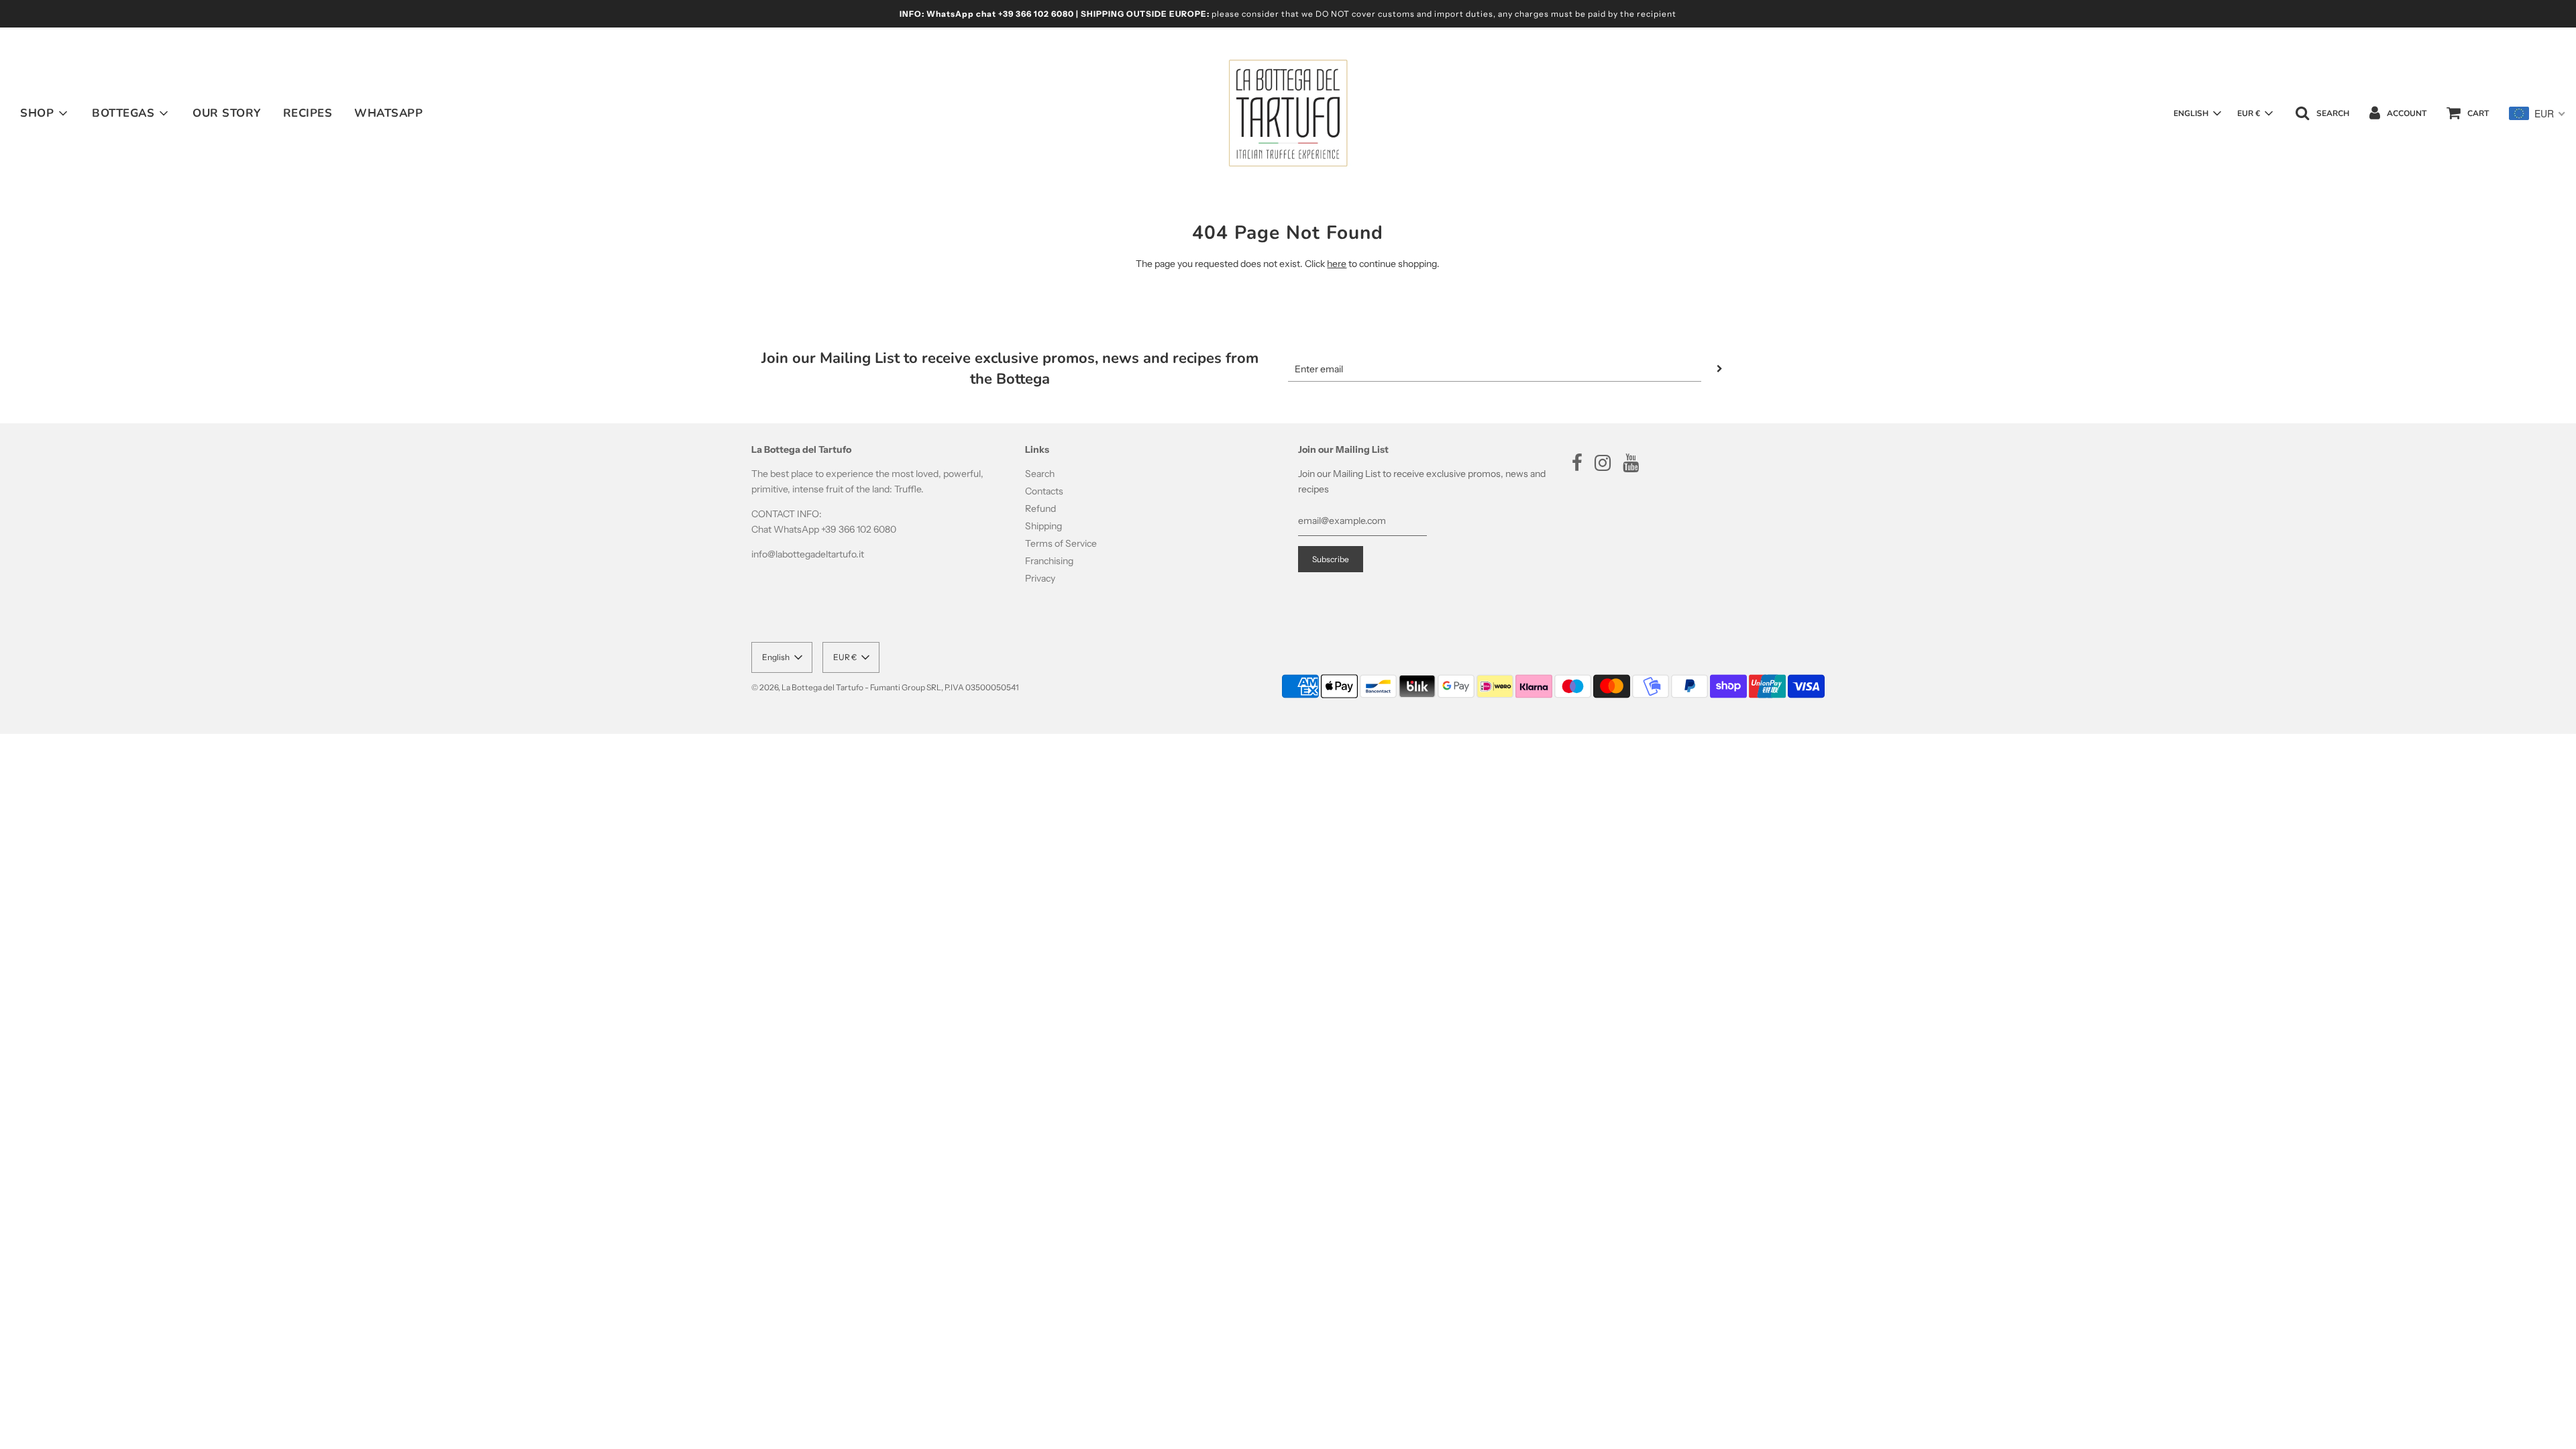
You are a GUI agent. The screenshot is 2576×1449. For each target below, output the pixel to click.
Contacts (1044, 491)
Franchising (1049, 561)
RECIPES (308, 113)
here (1337, 264)
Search (1040, 474)
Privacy (1040, 578)
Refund (1040, 508)
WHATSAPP (388, 113)
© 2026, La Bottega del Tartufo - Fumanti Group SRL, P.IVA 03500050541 (885, 687)
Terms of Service (1061, 543)
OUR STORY (227, 113)
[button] (2197, 113)
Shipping (1043, 526)
